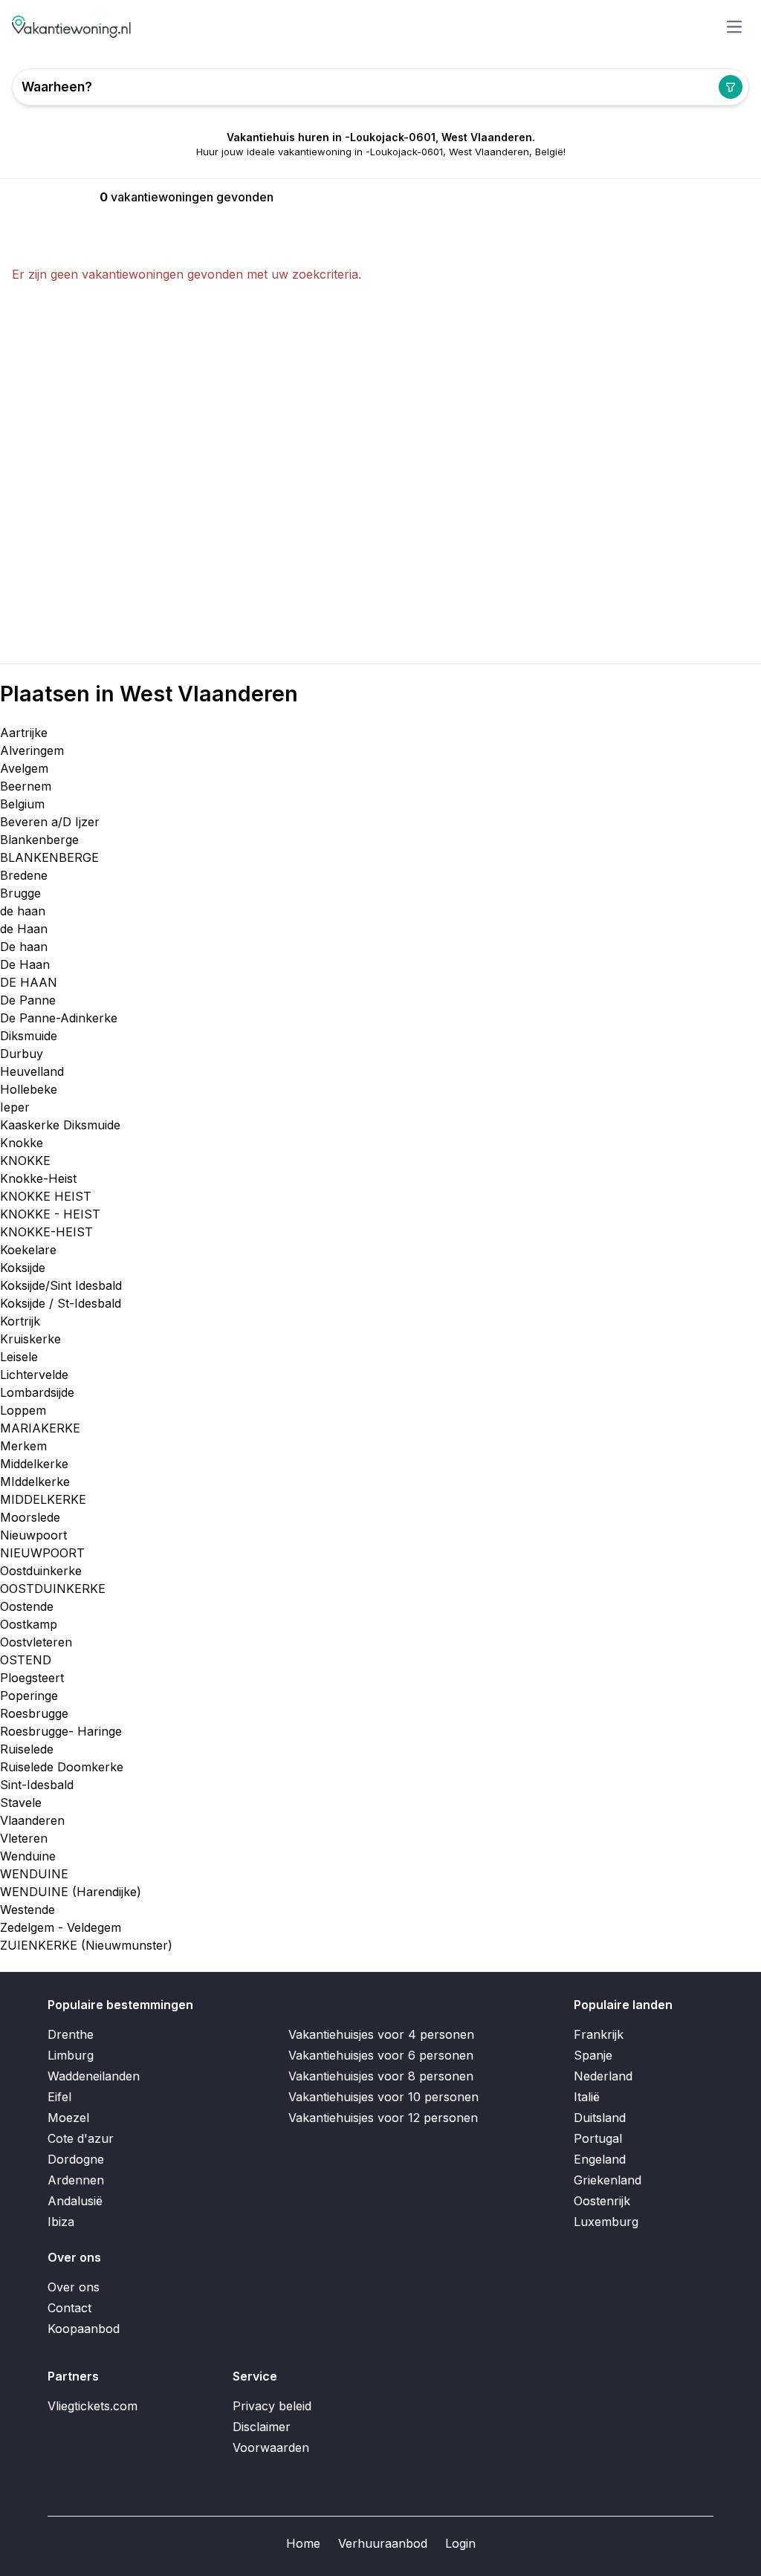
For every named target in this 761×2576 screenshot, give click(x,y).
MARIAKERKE (40, 1428)
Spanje (593, 2055)
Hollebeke (29, 1089)
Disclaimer (262, 2427)
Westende (27, 1910)
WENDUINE (34, 1874)
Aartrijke (24, 733)
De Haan (25, 964)
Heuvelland (32, 1071)
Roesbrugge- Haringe (61, 1731)
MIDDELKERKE (43, 1499)
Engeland (600, 2159)
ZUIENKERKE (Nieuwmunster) (86, 1945)
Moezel (68, 2118)
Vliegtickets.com (93, 2406)
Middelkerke (34, 1464)
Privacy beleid (272, 2406)
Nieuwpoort (33, 1535)
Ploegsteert (32, 1678)
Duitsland (600, 2118)
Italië (587, 2097)
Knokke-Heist (38, 1178)
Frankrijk (599, 2034)
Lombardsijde (37, 1392)
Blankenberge (39, 840)
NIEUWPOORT (42, 1553)
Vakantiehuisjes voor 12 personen (383, 2118)
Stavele (21, 1803)
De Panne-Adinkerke (59, 1018)
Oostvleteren (36, 1642)
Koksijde (23, 1268)
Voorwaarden (271, 2447)
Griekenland (608, 2180)
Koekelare (28, 1250)
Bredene (24, 875)
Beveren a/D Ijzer (50, 822)
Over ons (74, 2287)
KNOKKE (25, 1161)
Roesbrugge (34, 1713)
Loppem (23, 1410)
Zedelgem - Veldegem (61, 1927)
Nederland (603, 2076)
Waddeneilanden (94, 2076)
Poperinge (29, 1696)
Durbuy (22, 1054)
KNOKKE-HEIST (46, 1232)
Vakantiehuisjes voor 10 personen (383, 2097)
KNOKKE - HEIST (50, 1214)
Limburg (71, 2055)
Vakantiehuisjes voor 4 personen (381, 2034)
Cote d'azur (81, 2138)
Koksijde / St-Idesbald (61, 1303)
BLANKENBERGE (49, 857)
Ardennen (76, 2180)
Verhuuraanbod (383, 2543)
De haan (24, 947)
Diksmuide (29, 1036)
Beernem (26, 786)
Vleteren (24, 1838)
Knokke (22, 1143)
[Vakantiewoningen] (72, 27)
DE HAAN (29, 982)
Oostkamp (29, 1624)
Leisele (19, 1357)
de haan (23, 911)
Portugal (598, 2138)
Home (303, 2543)
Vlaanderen (32, 1820)
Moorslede (30, 1517)
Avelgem (24, 768)
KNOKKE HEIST (46, 1196)
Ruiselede (27, 1749)
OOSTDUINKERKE (53, 1589)
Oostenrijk (602, 2201)
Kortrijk (20, 1321)
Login (460, 2543)
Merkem (23, 1446)
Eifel (59, 2097)
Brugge (20, 893)
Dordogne (76, 2159)
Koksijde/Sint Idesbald (61, 1285)
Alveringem (32, 750)
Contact (69, 2308)
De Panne (28, 1000)
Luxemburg (606, 2222)
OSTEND (26, 1660)
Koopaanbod (84, 2329)
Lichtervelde (34, 1375)
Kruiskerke (30, 1339)
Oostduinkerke (41, 1571)
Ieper (15, 1107)
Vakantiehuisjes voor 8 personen (381, 2076)
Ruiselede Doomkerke (62, 1767)
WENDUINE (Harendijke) (71, 1892)
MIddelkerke (35, 1482)
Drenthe (71, 2034)
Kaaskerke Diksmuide (60, 1125)
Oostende (27, 1606)
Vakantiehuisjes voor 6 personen (381, 2055)
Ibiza (61, 2222)
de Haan (24, 929)
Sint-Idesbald (37, 1785)
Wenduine (28, 1856)
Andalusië (75, 2201)
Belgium (22, 804)
